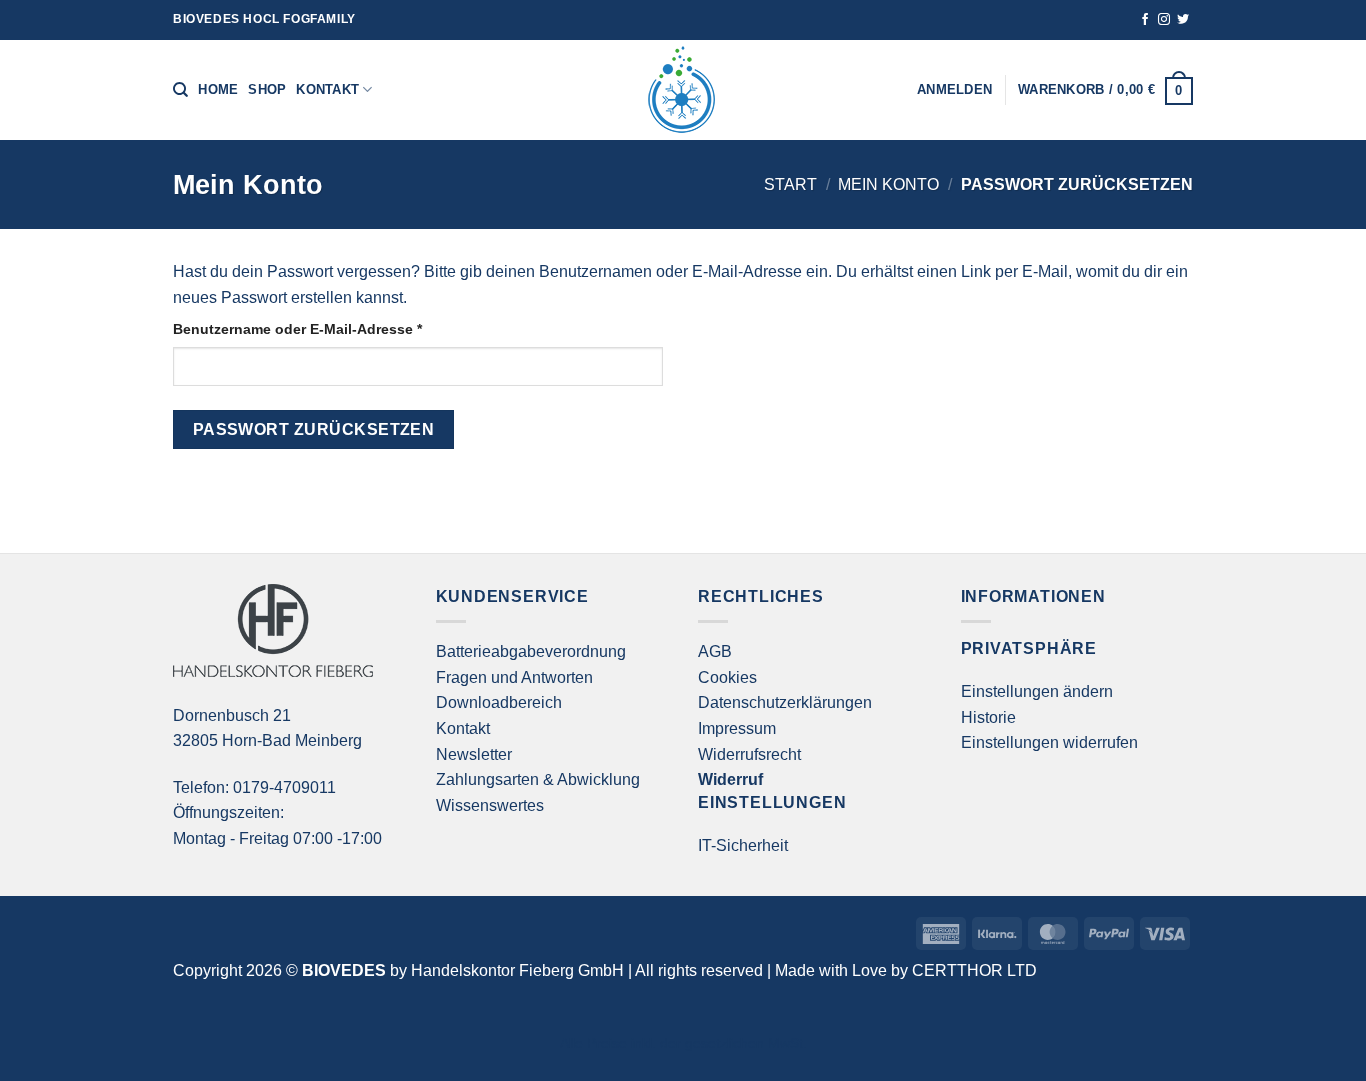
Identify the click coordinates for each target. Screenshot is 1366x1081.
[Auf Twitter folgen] (1183, 20)
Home (218, 89)
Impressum (737, 728)
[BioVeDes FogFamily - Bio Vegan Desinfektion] (682, 90)
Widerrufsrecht (749, 754)
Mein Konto (888, 184)
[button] (1105, 90)
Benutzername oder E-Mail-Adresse (337, 328)
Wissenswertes (490, 805)
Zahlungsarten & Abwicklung (538, 779)
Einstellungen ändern (1037, 691)
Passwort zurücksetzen (314, 429)
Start (790, 184)
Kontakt (327, 89)
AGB (715, 651)
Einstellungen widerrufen (1049, 742)
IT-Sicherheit (743, 845)
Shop (267, 89)
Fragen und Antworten (514, 677)
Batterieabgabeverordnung (531, 651)
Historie (988, 717)
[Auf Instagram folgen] (1164, 20)
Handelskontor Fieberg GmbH (517, 970)
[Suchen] (180, 90)
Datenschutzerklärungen (785, 702)
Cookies (727, 677)
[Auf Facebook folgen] (1145, 20)
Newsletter (474, 754)
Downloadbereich (499, 702)
